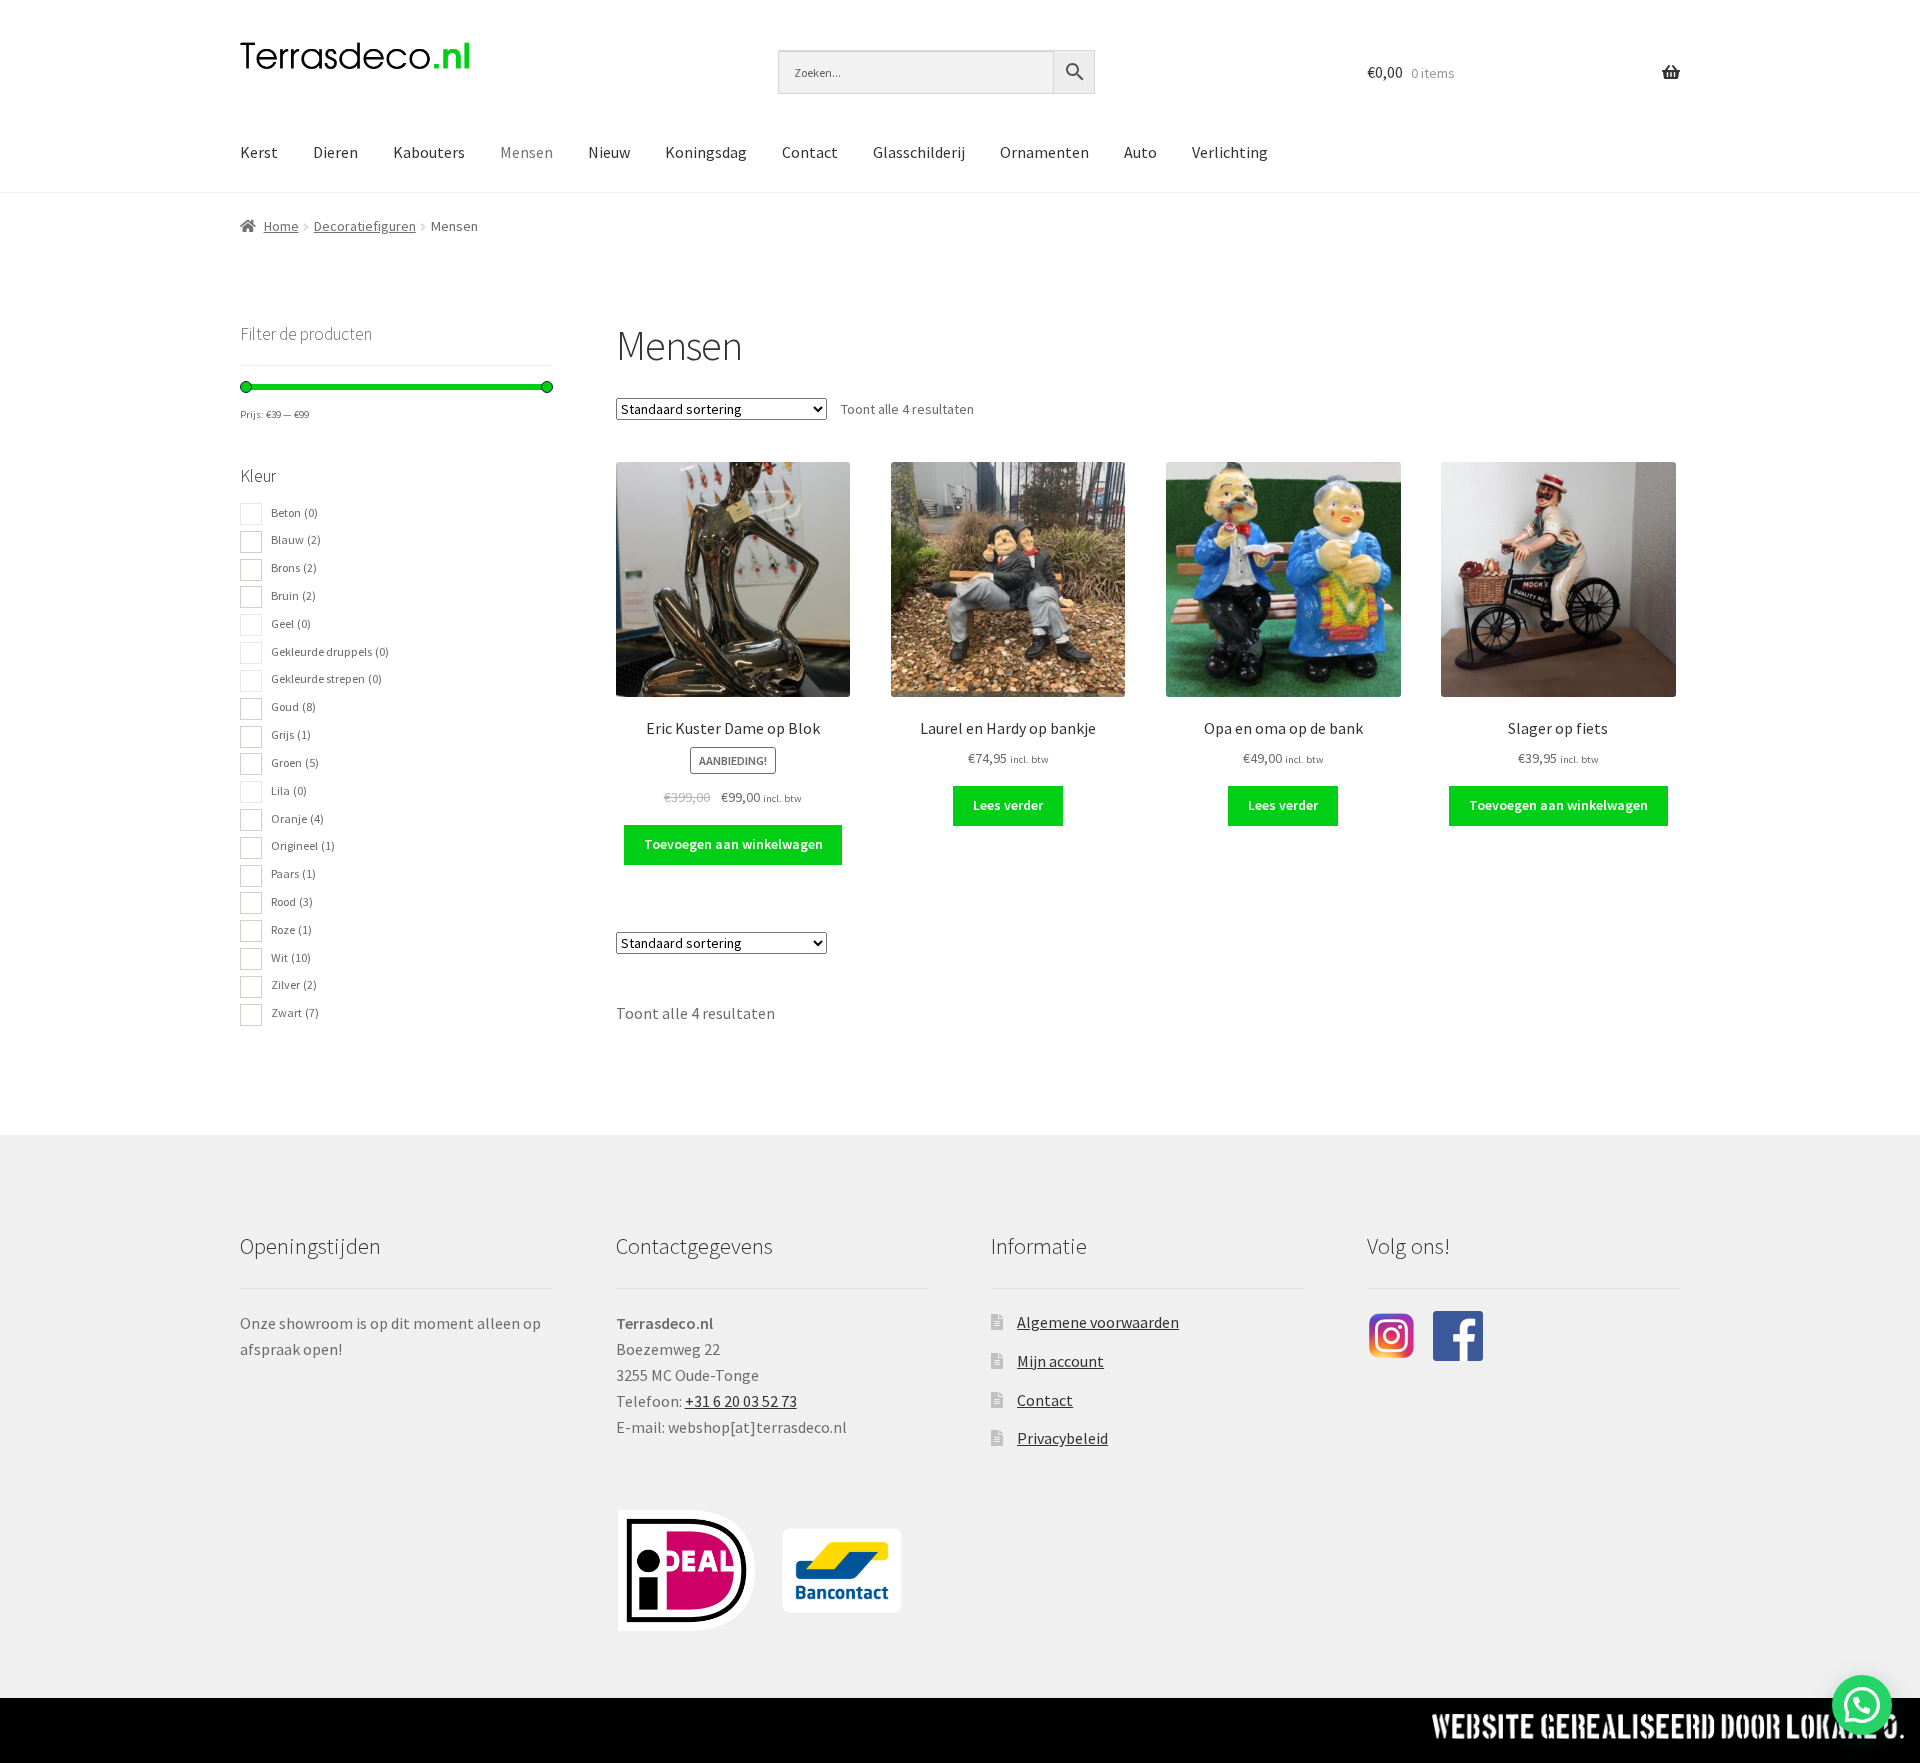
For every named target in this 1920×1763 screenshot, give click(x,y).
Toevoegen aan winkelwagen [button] (733, 844)
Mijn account (1060, 1361)
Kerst (259, 152)
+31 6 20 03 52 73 (741, 1401)
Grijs (291, 734)
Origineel (303, 845)
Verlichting (1230, 152)
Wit (291, 957)
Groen (295, 762)
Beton (294, 512)
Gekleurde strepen (326, 678)
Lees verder (1008, 805)
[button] (1862, 1705)
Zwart (295, 1012)
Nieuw (609, 152)
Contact (810, 152)
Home (281, 226)
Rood (292, 901)
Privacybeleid (1062, 1438)
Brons (294, 567)
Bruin (293, 595)
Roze (291, 929)
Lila (289, 790)
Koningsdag (706, 152)
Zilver (294, 984)
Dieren (335, 152)
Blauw (296, 539)
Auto (1140, 152)
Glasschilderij (919, 152)
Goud (293, 706)
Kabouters (429, 152)
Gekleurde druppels (330, 651)
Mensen (526, 152)
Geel (291, 623)
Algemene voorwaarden (1098, 1322)
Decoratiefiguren (365, 226)
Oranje (297, 818)
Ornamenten (1044, 152)
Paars (293, 873)
